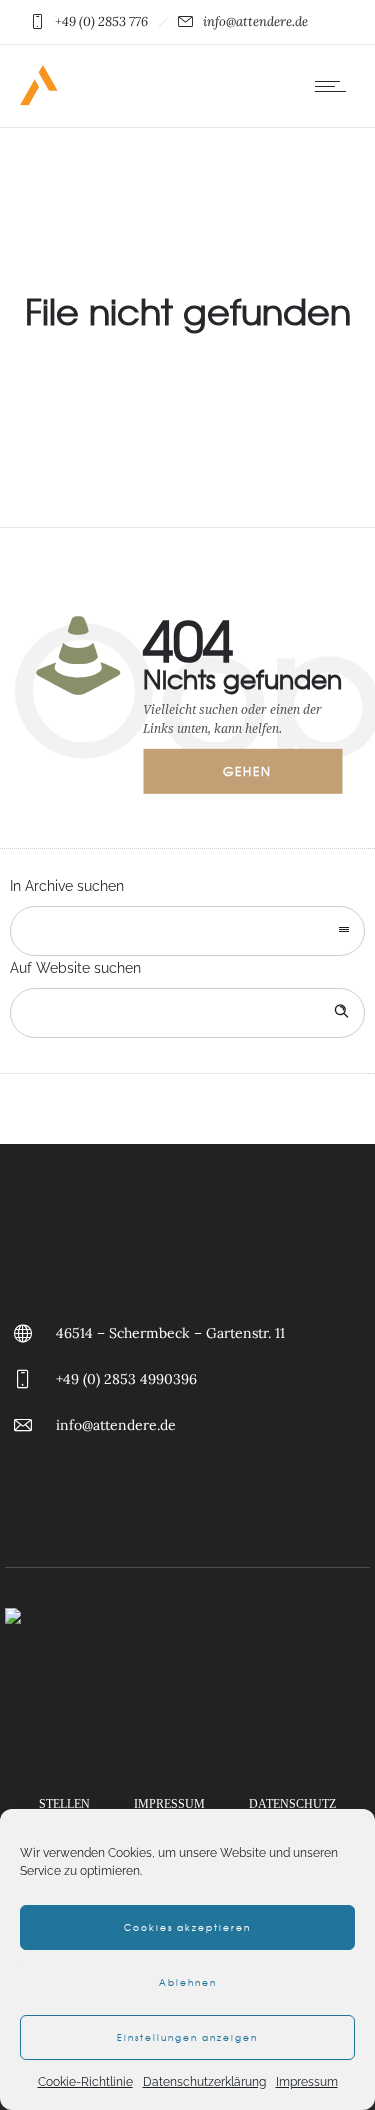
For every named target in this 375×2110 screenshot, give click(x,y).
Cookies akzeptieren (187, 1927)
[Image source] (187, 1684)
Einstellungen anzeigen (187, 2037)
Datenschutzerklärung (204, 2082)
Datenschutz (292, 1804)
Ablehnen (188, 1982)
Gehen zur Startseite (261, 778)
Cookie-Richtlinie (85, 2082)
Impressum (307, 2082)
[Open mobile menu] (335, 86)
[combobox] (187, 931)
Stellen (64, 1804)
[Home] (39, 102)
